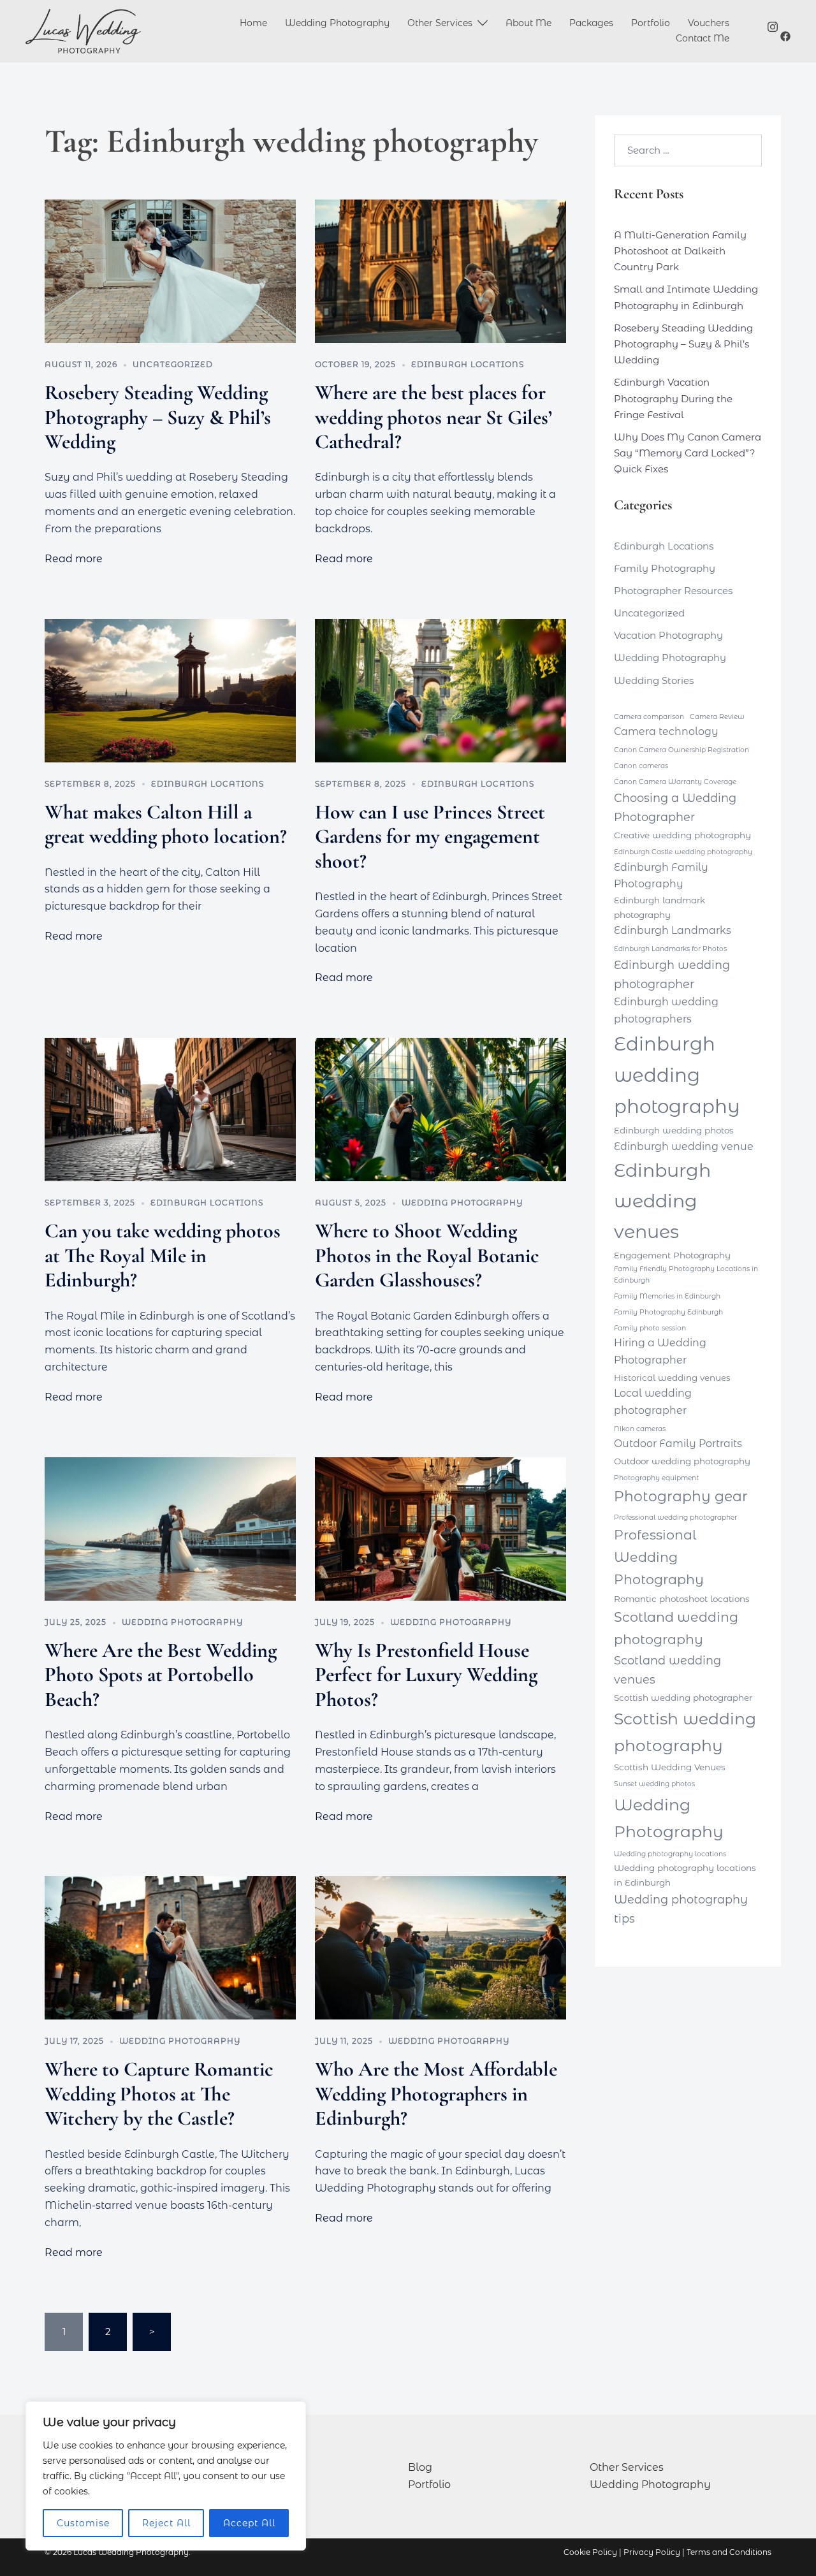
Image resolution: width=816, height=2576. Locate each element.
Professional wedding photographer (675, 1517)
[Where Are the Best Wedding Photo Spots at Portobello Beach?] (170, 1529)
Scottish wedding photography (685, 1732)
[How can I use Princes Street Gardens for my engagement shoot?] (441, 691)
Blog (420, 2467)
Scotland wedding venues (667, 1670)
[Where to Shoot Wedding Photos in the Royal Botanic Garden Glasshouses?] (441, 1110)
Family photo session (650, 1328)
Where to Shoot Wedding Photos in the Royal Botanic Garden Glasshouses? (427, 1255)
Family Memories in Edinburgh (667, 1296)
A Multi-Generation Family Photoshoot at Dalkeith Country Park (680, 251)
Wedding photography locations (670, 1854)
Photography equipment (656, 1478)
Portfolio (651, 23)
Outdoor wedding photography (682, 1461)
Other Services (440, 23)
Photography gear (681, 1496)
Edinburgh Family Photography (661, 876)
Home (253, 23)
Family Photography (665, 568)
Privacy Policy (652, 2552)
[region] (166, 2476)
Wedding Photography (337, 23)
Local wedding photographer (653, 1402)
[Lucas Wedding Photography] (83, 31)
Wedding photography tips (681, 1909)
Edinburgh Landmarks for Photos (670, 949)
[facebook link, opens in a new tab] (785, 36)
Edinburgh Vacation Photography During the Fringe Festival (673, 398)
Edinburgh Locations (468, 364)
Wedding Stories (654, 680)
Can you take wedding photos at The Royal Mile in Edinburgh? (163, 1255)
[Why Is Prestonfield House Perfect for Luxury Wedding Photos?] (441, 1529)
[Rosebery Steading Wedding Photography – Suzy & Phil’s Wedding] (170, 271)
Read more (74, 559)
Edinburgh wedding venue (684, 1146)
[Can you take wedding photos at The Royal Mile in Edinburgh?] (170, 1110)
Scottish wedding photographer (683, 1698)
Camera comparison (649, 717)
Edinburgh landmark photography (659, 907)
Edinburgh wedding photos (674, 1130)
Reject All (166, 2523)
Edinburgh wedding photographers (666, 1010)
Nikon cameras (640, 1429)
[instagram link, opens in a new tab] (773, 25)
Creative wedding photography (682, 835)
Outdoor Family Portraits (678, 1444)
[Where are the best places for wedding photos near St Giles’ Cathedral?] (441, 271)
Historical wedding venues (672, 1378)
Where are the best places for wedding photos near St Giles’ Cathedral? (433, 417)
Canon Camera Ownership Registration (681, 750)
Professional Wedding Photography (659, 1557)
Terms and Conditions (729, 2552)
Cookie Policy (590, 2552)
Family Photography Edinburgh (668, 1312)
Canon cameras (641, 766)
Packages (591, 23)
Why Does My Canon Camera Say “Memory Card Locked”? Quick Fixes (688, 453)
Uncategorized (173, 364)
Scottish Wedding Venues (670, 1767)
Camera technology (666, 731)
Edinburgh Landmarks (673, 930)
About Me (528, 23)
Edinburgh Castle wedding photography (683, 852)
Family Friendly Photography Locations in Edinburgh (686, 1275)
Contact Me (703, 38)
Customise (83, 2523)
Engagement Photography (672, 1255)
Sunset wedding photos (654, 1784)
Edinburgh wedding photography (677, 1075)
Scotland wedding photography (676, 1628)
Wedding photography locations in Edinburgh (685, 1875)
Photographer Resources (673, 591)
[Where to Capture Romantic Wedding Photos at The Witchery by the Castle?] (170, 1948)
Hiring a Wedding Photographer (660, 1351)
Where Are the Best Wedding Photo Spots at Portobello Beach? (161, 1675)
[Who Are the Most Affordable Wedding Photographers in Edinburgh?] (441, 1948)
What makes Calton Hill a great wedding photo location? (166, 824)
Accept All (249, 2523)
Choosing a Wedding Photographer (675, 807)
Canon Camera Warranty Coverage (675, 782)
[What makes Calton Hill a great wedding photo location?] (170, 691)
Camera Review (717, 717)
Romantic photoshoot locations (682, 1599)
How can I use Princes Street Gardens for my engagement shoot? (430, 836)
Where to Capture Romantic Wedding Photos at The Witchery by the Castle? (159, 2093)
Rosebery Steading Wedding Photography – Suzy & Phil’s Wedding (158, 417)
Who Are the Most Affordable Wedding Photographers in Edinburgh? (436, 2093)
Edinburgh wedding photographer (672, 974)
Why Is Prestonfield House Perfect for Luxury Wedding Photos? (426, 1675)
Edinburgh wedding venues (662, 1201)
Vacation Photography (668, 635)
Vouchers (709, 23)
